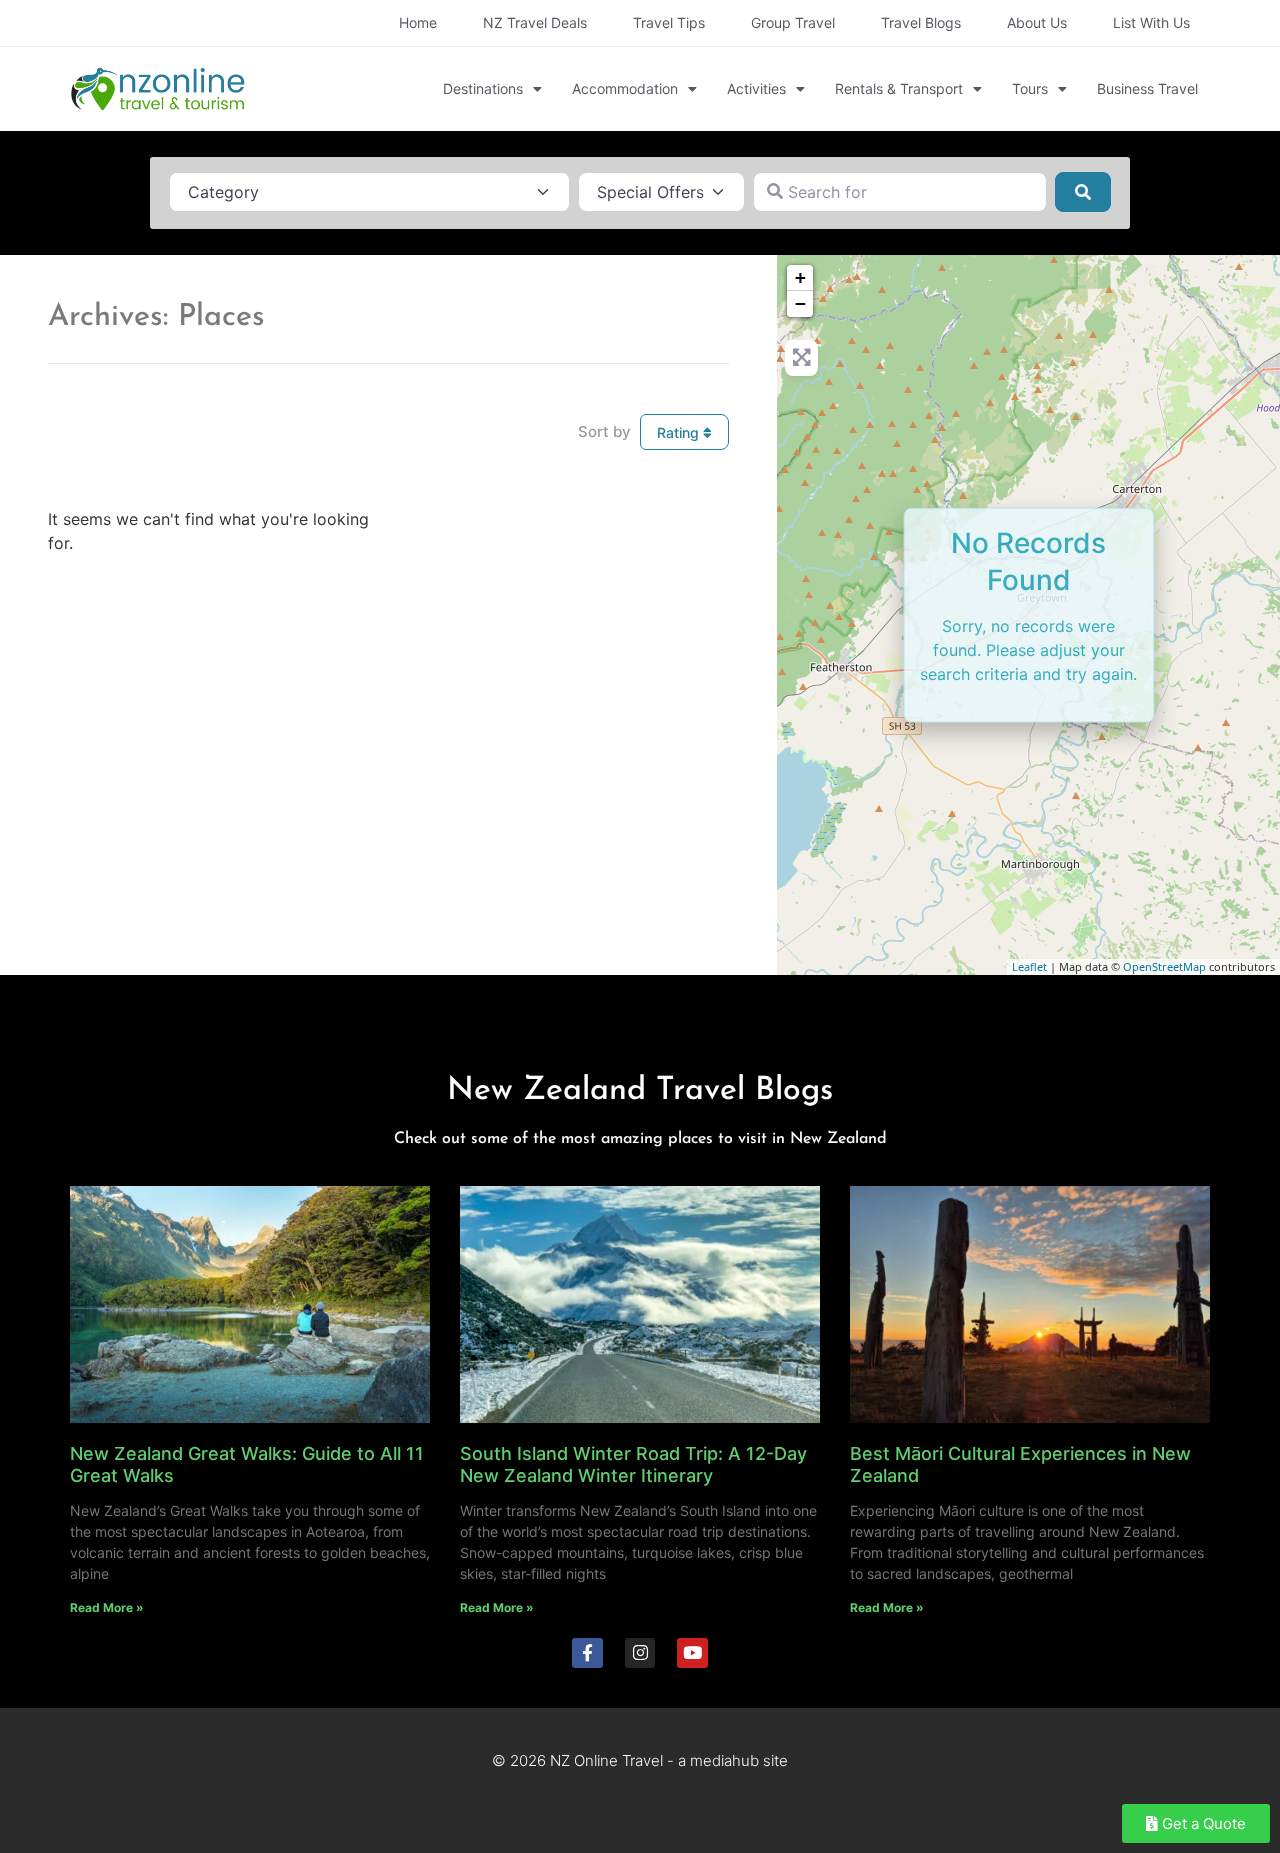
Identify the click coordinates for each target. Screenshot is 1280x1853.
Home (418, 22)
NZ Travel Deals (535, 22)
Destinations (483, 88)
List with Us (1151, 22)
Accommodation (625, 88)
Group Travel (793, 22)
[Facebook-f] (587, 1653)
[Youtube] (692, 1653)
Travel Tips (669, 22)
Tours (1030, 88)
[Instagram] (640, 1653)
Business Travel (1147, 88)
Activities (756, 88)
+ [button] (800, 277)
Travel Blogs (921, 22)
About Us (1037, 22)
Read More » (107, 1607)
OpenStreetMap (1164, 966)
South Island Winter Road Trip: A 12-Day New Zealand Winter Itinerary (633, 1464)
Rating (680, 432)
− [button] (800, 303)
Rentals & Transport (899, 88)
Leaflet (1029, 966)
